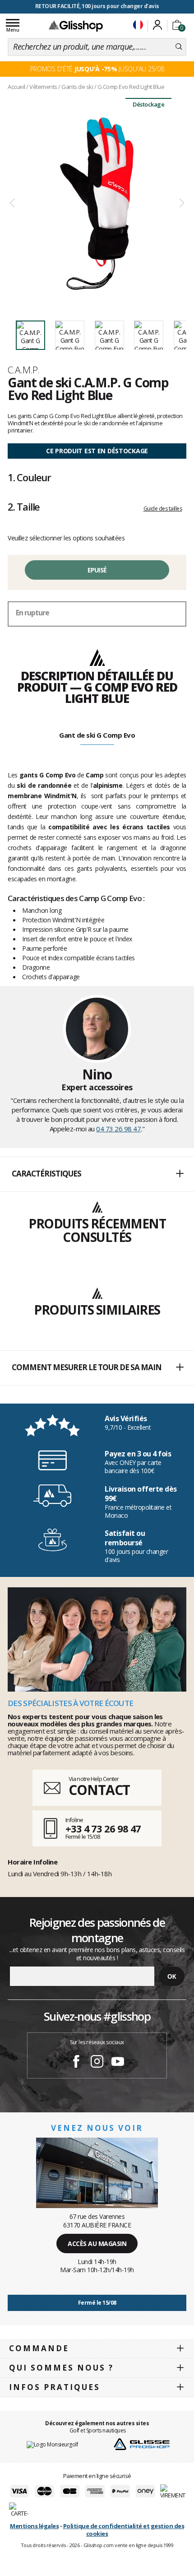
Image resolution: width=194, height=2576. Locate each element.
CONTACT (99, 1790)
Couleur (29, 477)
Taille (24, 507)
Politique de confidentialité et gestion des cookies (124, 2530)
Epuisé (97, 570)
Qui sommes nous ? (61, 2368)
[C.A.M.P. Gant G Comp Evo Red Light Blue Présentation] (97, 203)
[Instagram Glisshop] (97, 2063)
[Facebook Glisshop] (76, 2063)
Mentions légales (34, 2526)
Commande (39, 2348)
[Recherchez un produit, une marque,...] (179, 47)
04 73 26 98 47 (118, 1129)
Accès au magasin (97, 2244)
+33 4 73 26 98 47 (103, 1828)
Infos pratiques (55, 2387)
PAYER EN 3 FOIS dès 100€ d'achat (97, 6)
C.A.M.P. (24, 370)
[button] (97, 1174)
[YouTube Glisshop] (118, 2063)
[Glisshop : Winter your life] (76, 26)
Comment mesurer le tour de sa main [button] (87, 1367)
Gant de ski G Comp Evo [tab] (97, 735)
